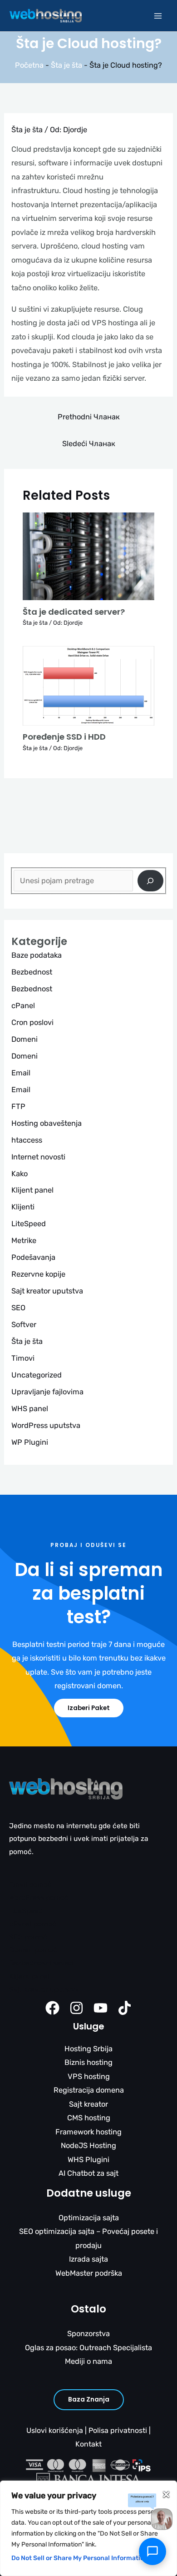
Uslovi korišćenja (55, 2430)
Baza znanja (89, 2399)
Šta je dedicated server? (74, 612)
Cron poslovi (32, 1022)
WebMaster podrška (89, 2273)
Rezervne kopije (38, 1274)
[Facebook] (52, 2008)
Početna (29, 65)
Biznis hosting (88, 2062)
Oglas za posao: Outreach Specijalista (88, 2348)
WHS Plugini (88, 2160)
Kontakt (88, 2444)
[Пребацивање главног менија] (158, 16)
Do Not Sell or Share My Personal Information (80, 2558)
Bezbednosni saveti (41, 1963)
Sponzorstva (88, 2334)
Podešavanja (33, 1257)
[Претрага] (150, 881)
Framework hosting (88, 2132)
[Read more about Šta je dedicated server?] (88, 556)
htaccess (27, 1140)
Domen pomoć (33, 1950)
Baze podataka (37, 955)
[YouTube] (101, 2008)
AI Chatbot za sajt (88, 2173)
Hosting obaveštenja (47, 1123)
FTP (18, 1106)
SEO (18, 1308)
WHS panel (30, 1409)
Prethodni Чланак (89, 417)
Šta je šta (66, 65)
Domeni (25, 1039)
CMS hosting (89, 2118)
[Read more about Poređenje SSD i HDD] (88, 685)
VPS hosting (89, 2076)
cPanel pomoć (33, 1924)
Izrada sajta (88, 2259)
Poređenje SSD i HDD (64, 737)
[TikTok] (125, 2008)
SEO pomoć (28, 1937)
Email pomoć (30, 1885)
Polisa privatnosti (118, 2430)
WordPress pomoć (39, 1898)
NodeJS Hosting (88, 2146)
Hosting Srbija (88, 2049)
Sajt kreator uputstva (47, 1291)
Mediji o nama (88, 2361)
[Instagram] (76, 2008)
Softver (24, 1325)
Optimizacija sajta (89, 2218)
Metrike (24, 1241)
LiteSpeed (29, 1224)
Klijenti (23, 1207)
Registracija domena (89, 2090)
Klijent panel (32, 1190)
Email (21, 1073)
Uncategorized (37, 1375)
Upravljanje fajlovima (47, 1392)
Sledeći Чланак (89, 444)
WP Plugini (30, 1442)
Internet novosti (38, 1157)
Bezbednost (32, 972)
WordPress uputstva (46, 1425)
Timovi (23, 1358)
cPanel (23, 1006)
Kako (20, 1174)
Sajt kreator (88, 2104)
